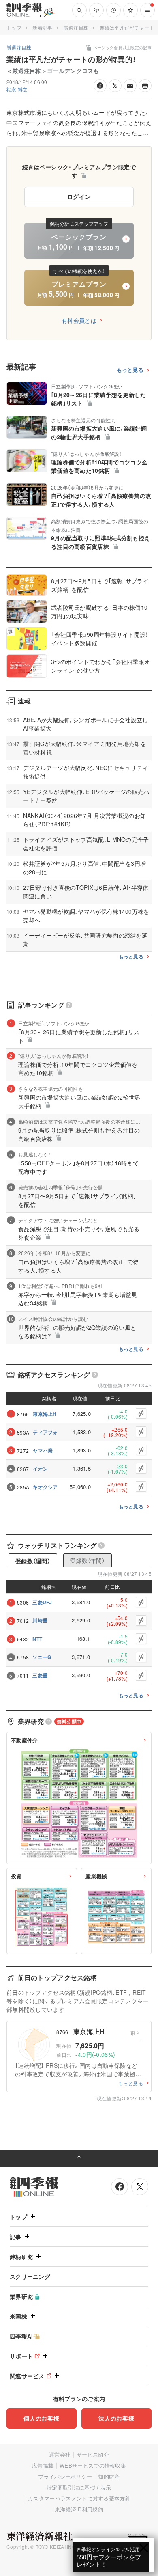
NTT (37, 1639)
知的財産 (109, 2476)
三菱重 (40, 1675)
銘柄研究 (21, 2257)
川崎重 (40, 1620)
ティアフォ (45, 1432)
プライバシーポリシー (65, 2476)
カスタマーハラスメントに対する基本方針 (79, 2498)
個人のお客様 (41, 2418)
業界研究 (21, 2296)
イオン (40, 1469)
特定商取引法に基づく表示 (79, 2487)
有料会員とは (79, 320)
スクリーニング (30, 2276)
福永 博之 (17, 89)
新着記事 (42, 27)
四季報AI (21, 2336)
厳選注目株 (76, 27)
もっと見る (130, 370)
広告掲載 (43, 2465)
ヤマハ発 (43, 1450)
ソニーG (42, 1657)
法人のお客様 (116, 2418)
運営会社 (60, 2454)
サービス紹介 (93, 2454)
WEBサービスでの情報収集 (93, 2465)
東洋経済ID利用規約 (79, 2509)
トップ (14, 27)
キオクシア (45, 1487)
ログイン (79, 196)
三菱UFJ (42, 1602)
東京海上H (45, 1414)
